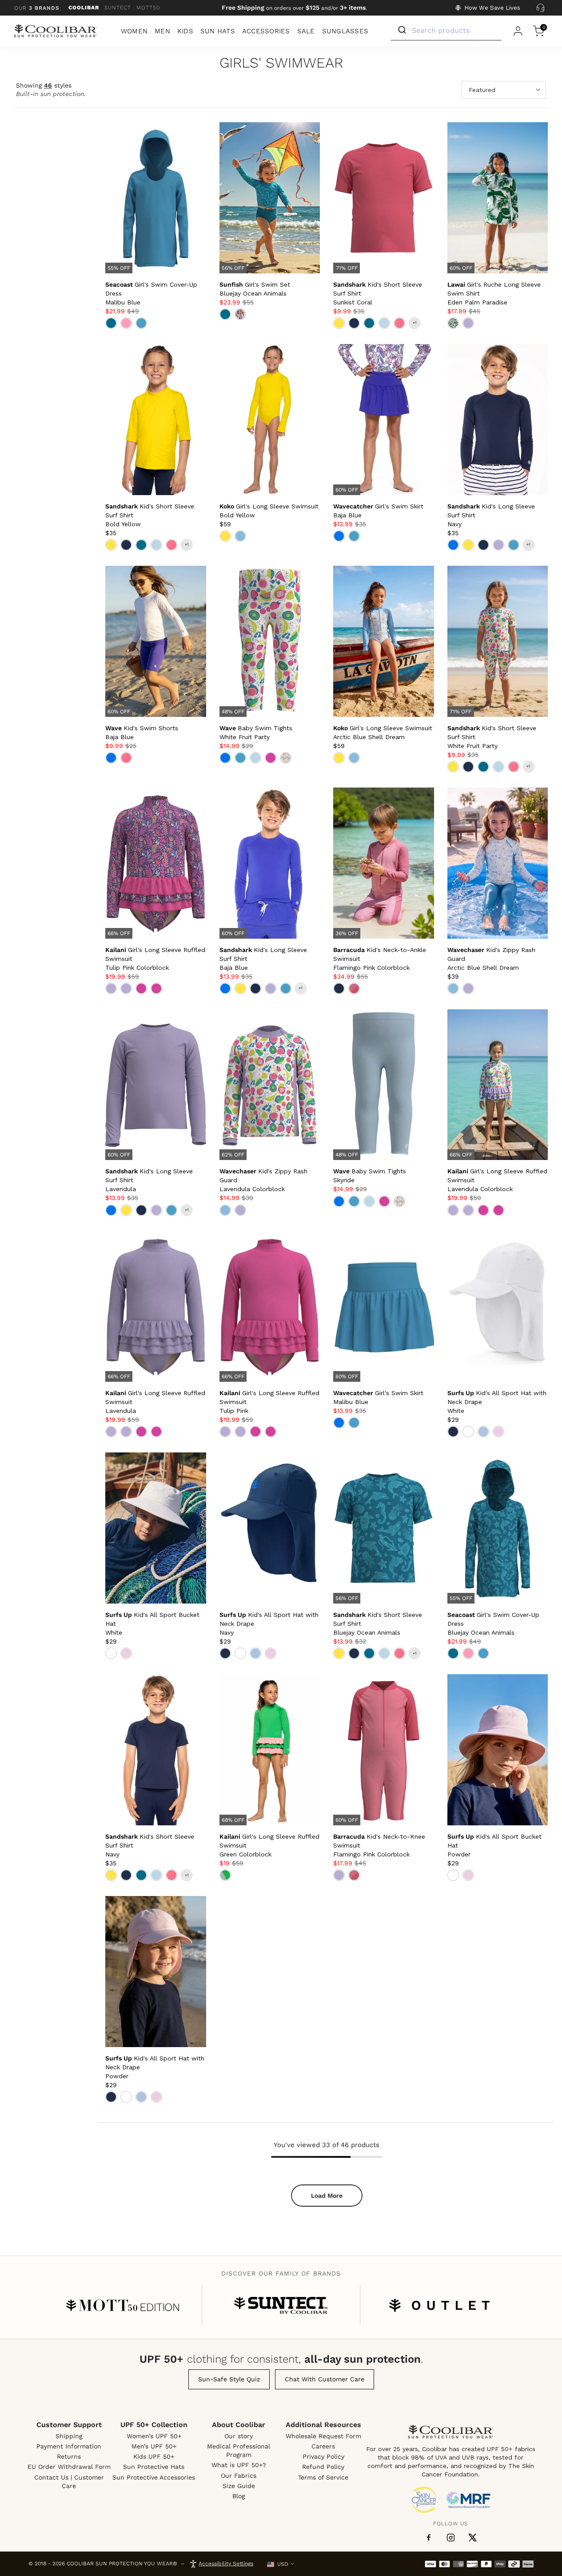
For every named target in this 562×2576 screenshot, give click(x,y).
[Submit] (401, 30)
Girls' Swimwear (281, 63)
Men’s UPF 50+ (154, 2446)
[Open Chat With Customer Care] (540, 8)
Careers (323, 2446)
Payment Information (69, 2446)
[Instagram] (451, 2538)
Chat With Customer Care (325, 2379)
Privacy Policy (323, 2456)
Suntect (118, 8)
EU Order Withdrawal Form (69, 2467)
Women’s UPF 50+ (154, 2436)
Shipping (69, 2436)
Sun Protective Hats (154, 2467)
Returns (69, 2456)
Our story (239, 2436)
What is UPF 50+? (239, 2465)
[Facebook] (429, 2538)
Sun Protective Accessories (154, 2477)
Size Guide (239, 2486)
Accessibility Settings (226, 2564)
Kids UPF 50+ (154, 2456)
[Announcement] (295, 8)
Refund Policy (323, 2467)
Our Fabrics (239, 2476)
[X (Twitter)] (472, 2538)
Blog (239, 2496)
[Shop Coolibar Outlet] (439, 2305)
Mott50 (148, 8)
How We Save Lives (492, 8)
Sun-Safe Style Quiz (229, 2379)
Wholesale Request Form (323, 2436)
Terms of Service (323, 2477)
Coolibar (84, 8)
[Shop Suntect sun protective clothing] (281, 2305)
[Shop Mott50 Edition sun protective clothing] (123, 2305)
